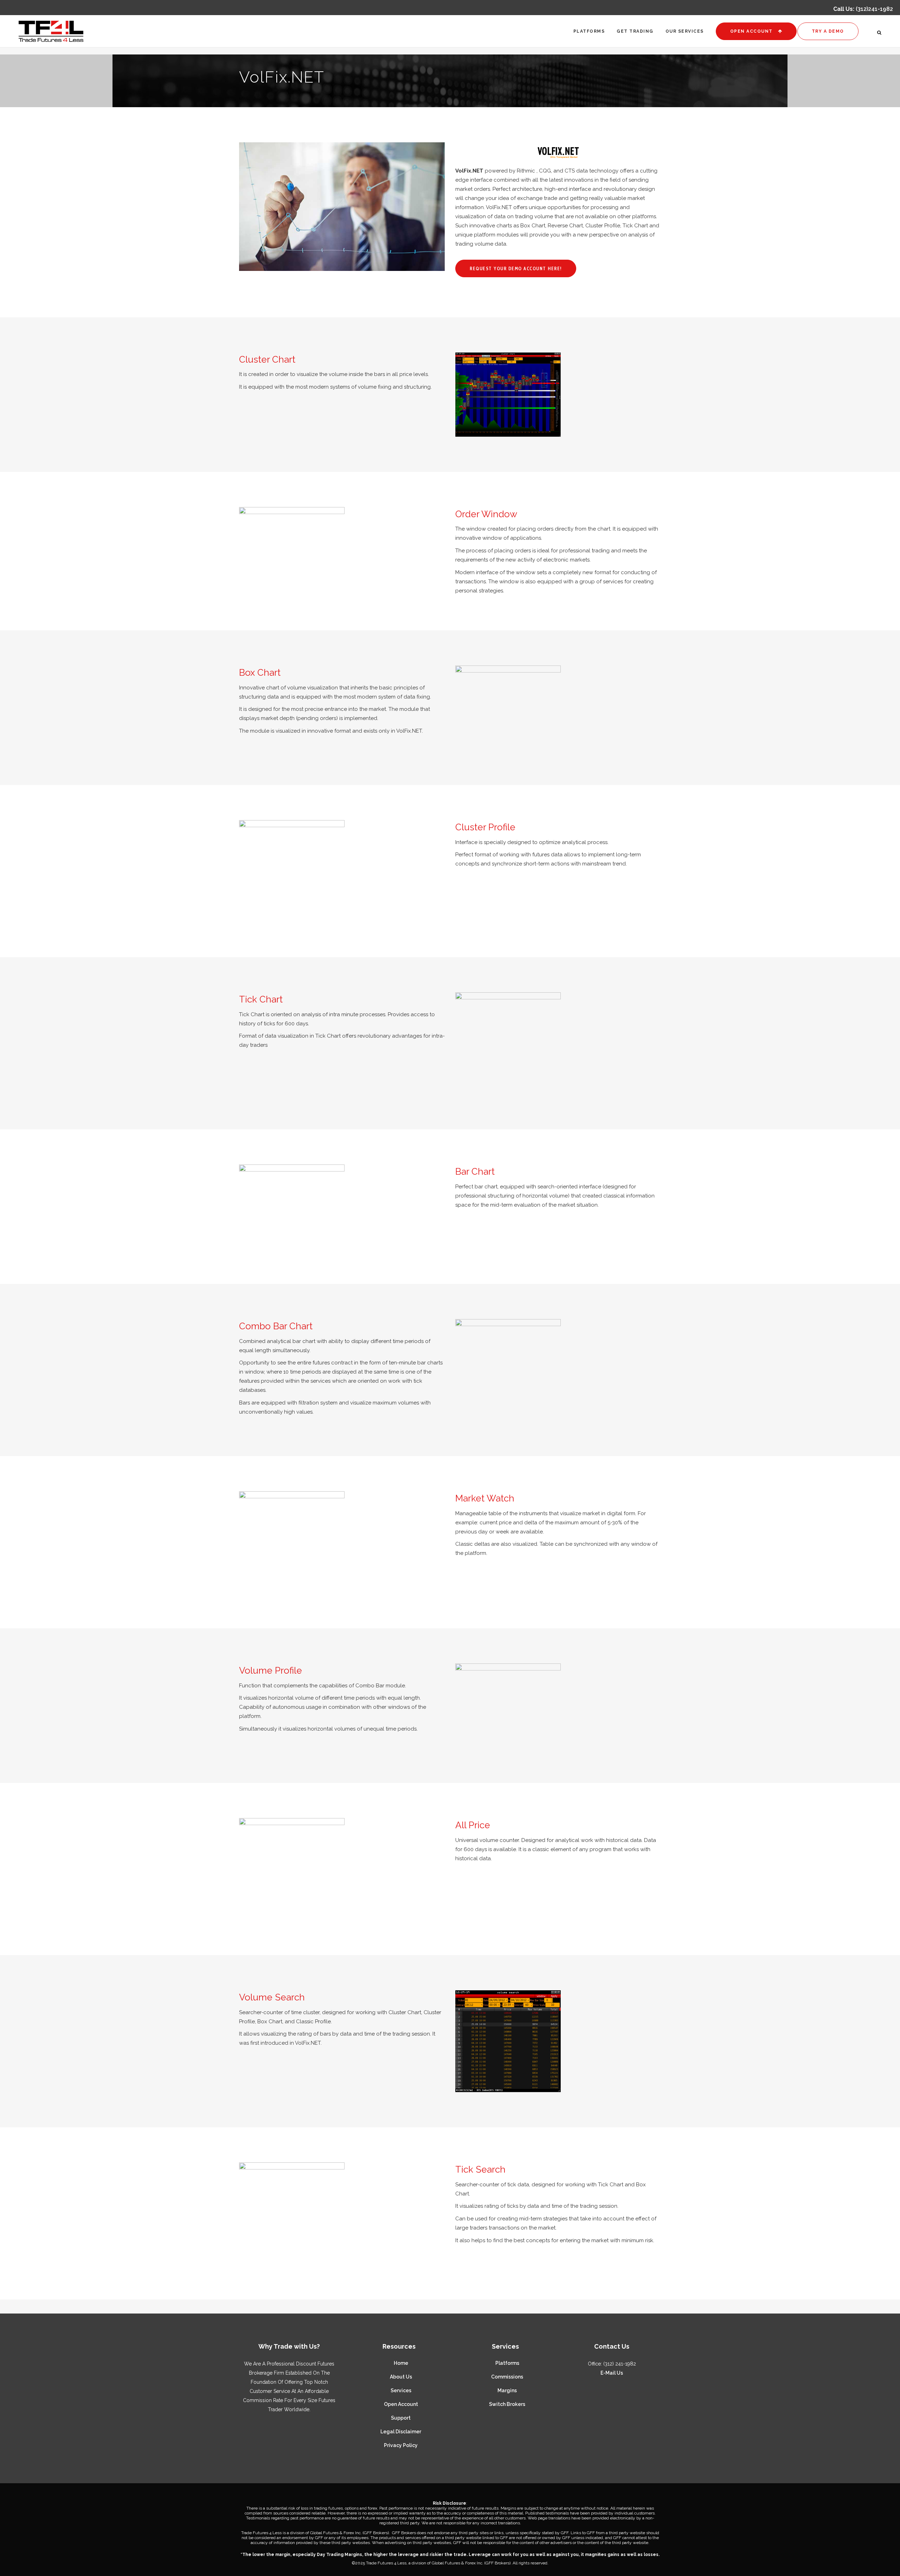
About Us (401, 2377)
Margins (507, 2390)
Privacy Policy (401, 2445)
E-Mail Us (612, 2373)
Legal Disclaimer (401, 2432)
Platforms (507, 2363)
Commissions (507, 2377)
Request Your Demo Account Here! (516, 268)
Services (401, 2390)
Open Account (751, 31)
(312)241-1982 (874, 9)
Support (401, 2418)
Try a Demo (828, 31)
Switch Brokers (507, 2404)
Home (401, 2363)
